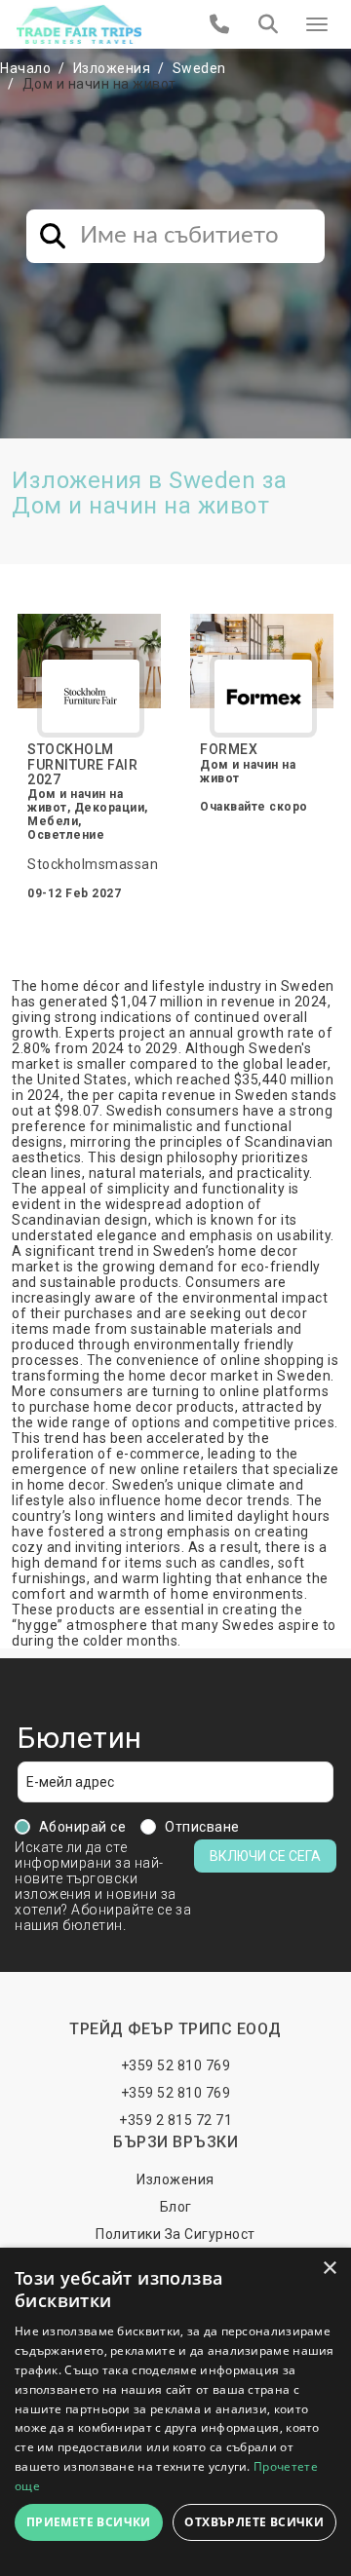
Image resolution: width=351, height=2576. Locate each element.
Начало (25, 68)
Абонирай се (83, 1827)
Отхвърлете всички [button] (254, 2522)
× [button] (329, 2269)
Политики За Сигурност (175, 2234)
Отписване (202, 1827)
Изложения (112, 68)
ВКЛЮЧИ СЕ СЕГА (265, 1856)
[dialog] (175, 2412)
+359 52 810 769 (176, 2065)
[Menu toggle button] (317, 24)
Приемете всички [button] (89, 2522)
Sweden (199, 68)
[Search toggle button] (268, 24)
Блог (176, 2207)
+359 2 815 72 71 (175, 2120)
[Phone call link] (220, 24)
